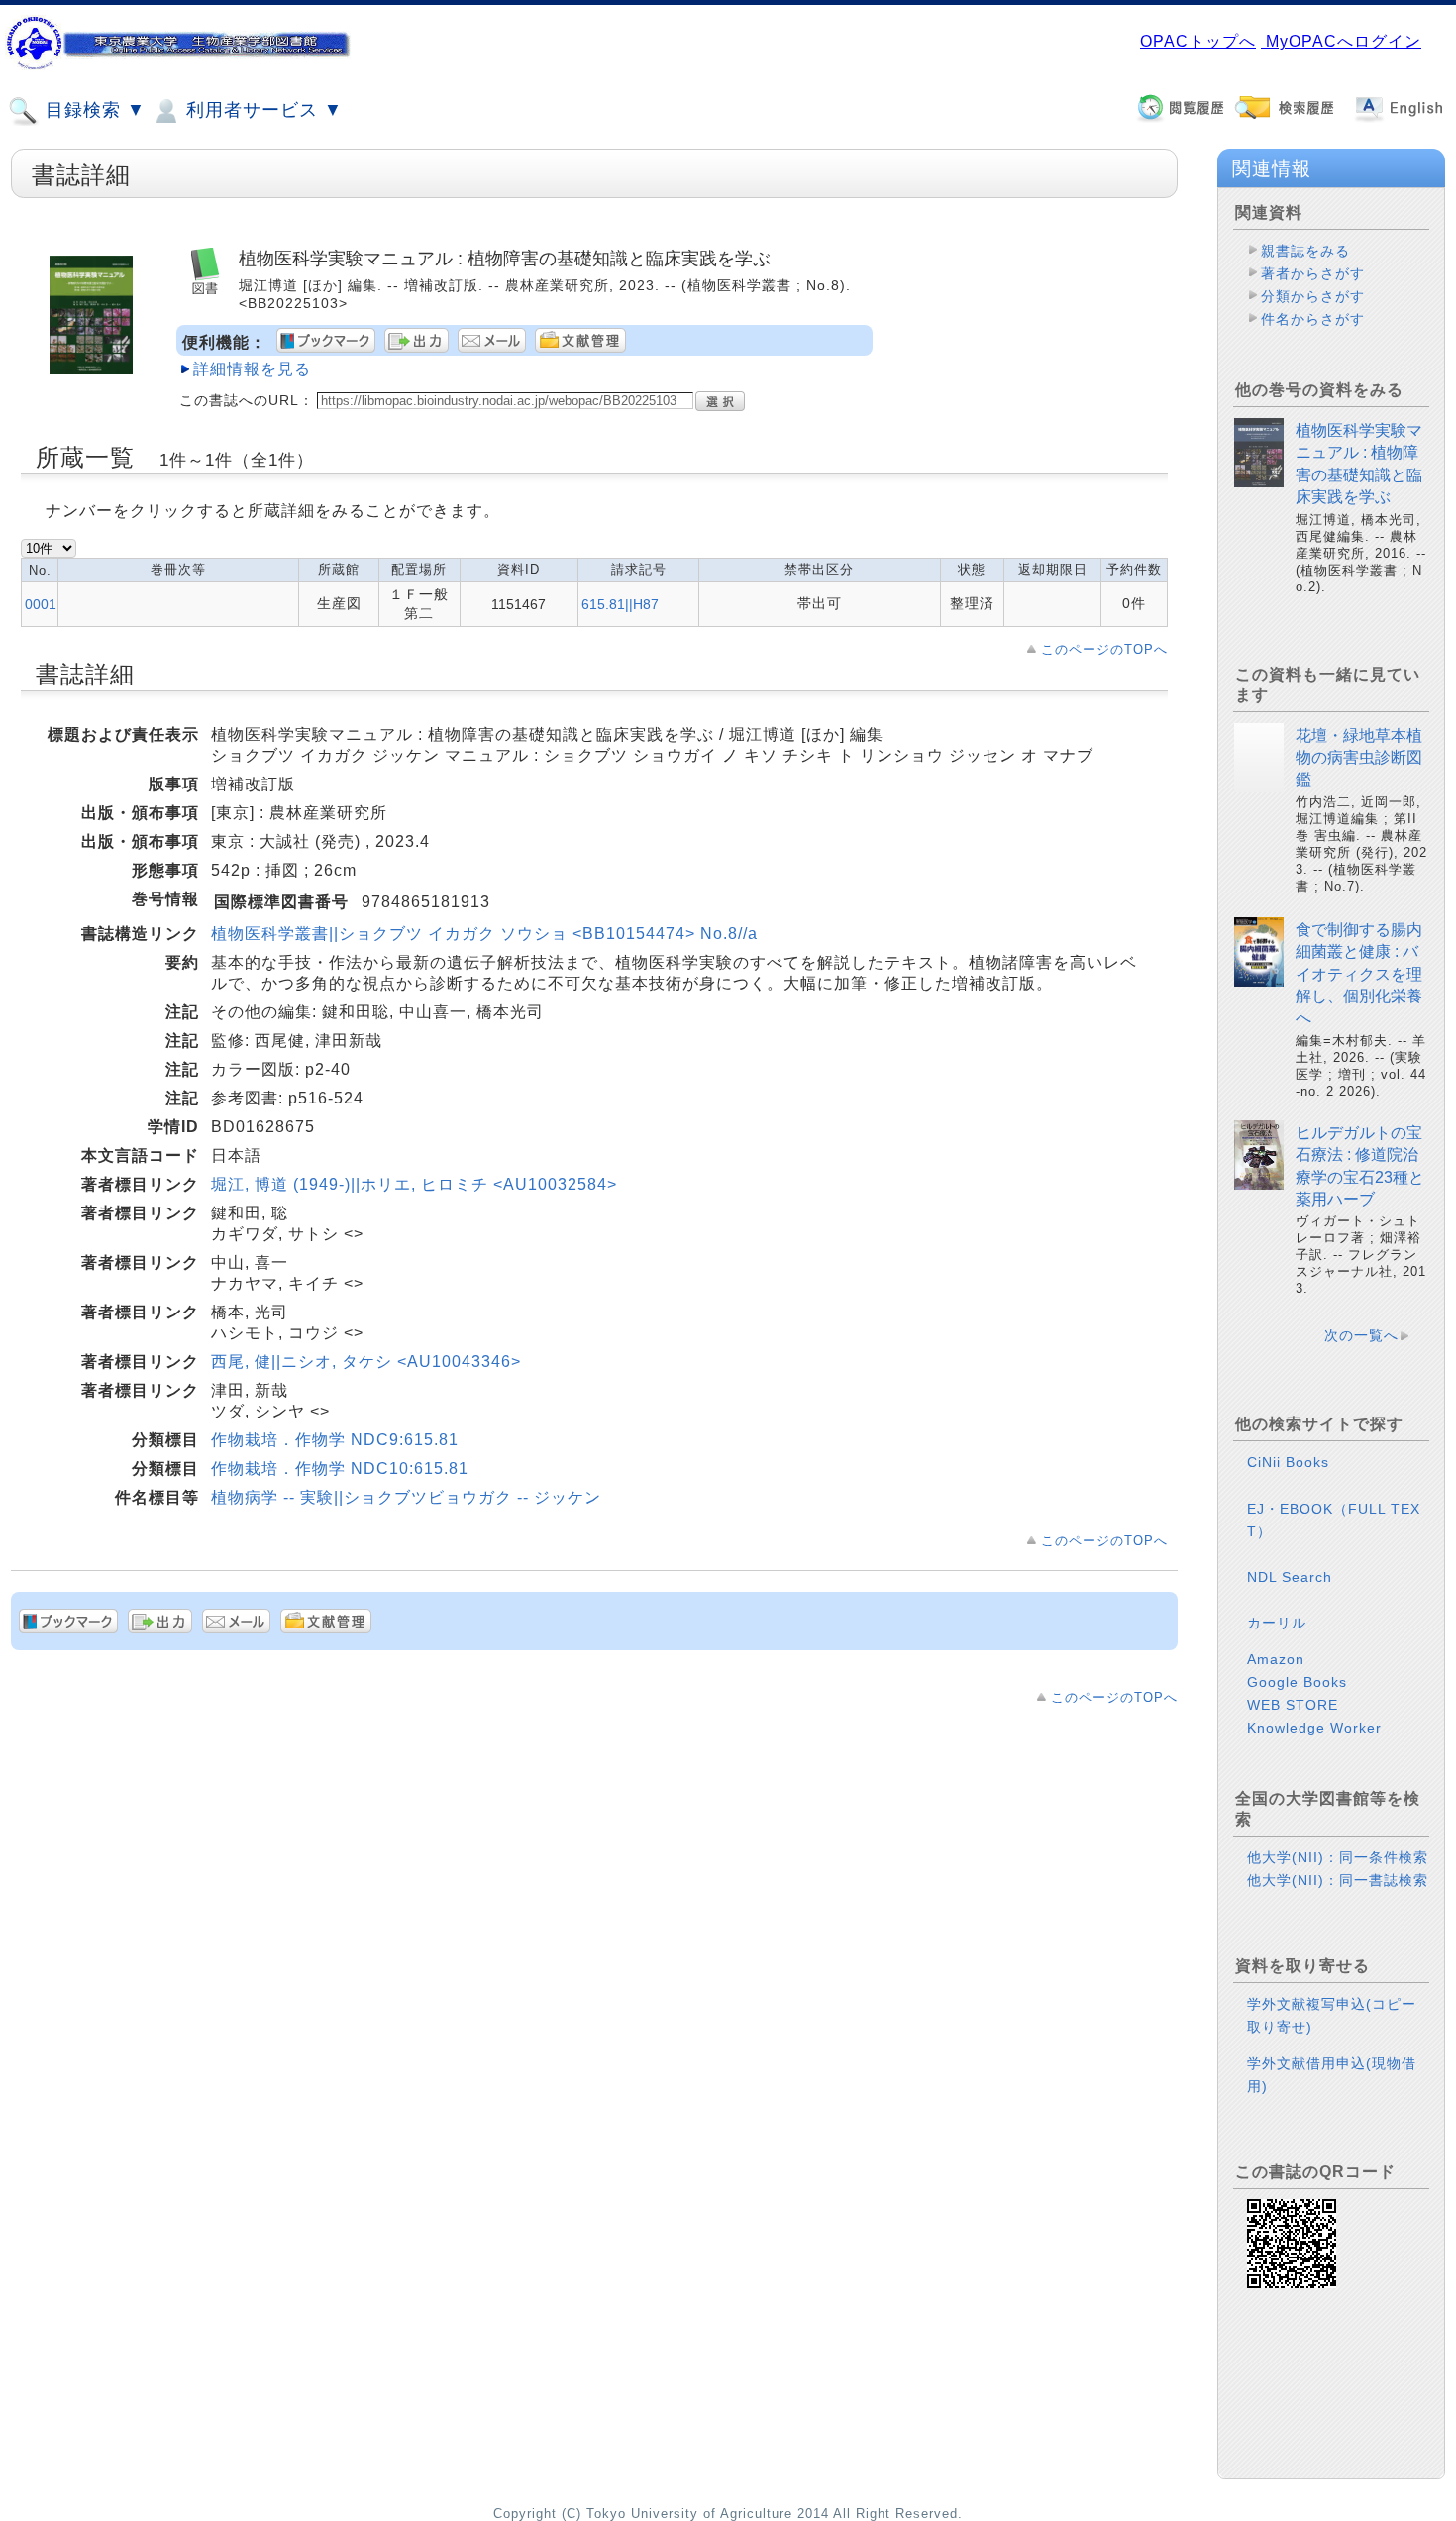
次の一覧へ (1361, 1335)
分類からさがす (1313, 296)
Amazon (1276, 1659)
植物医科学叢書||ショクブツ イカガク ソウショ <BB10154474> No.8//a (484, 934)
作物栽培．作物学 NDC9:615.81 (335, 1440)
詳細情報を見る (252, 369)
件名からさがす (1313, 319)
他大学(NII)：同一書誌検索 (1338, 1880)
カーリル (1277, 1623)
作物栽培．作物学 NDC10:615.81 (340, 1469)
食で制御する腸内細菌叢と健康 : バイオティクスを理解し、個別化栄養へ (1359, 974)
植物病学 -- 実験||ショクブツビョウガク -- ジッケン (406, 1497)
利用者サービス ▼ (261, 110)
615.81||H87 (620, 604)
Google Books (1297, 1682)
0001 (41, 604)
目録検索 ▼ (93, 110)
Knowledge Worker (1314, 1728)
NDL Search (1290, 1577)
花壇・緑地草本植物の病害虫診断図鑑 (1359, 758)
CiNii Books (1288, 1462)
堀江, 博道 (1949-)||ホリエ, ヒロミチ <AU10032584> (414, 1184)
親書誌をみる (1305, 251)
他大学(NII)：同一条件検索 (1338, 1857)
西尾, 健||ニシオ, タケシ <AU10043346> (366, 1362)
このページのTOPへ (1104, 649)
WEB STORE (1293, 1705)
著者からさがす (1313, 273)
